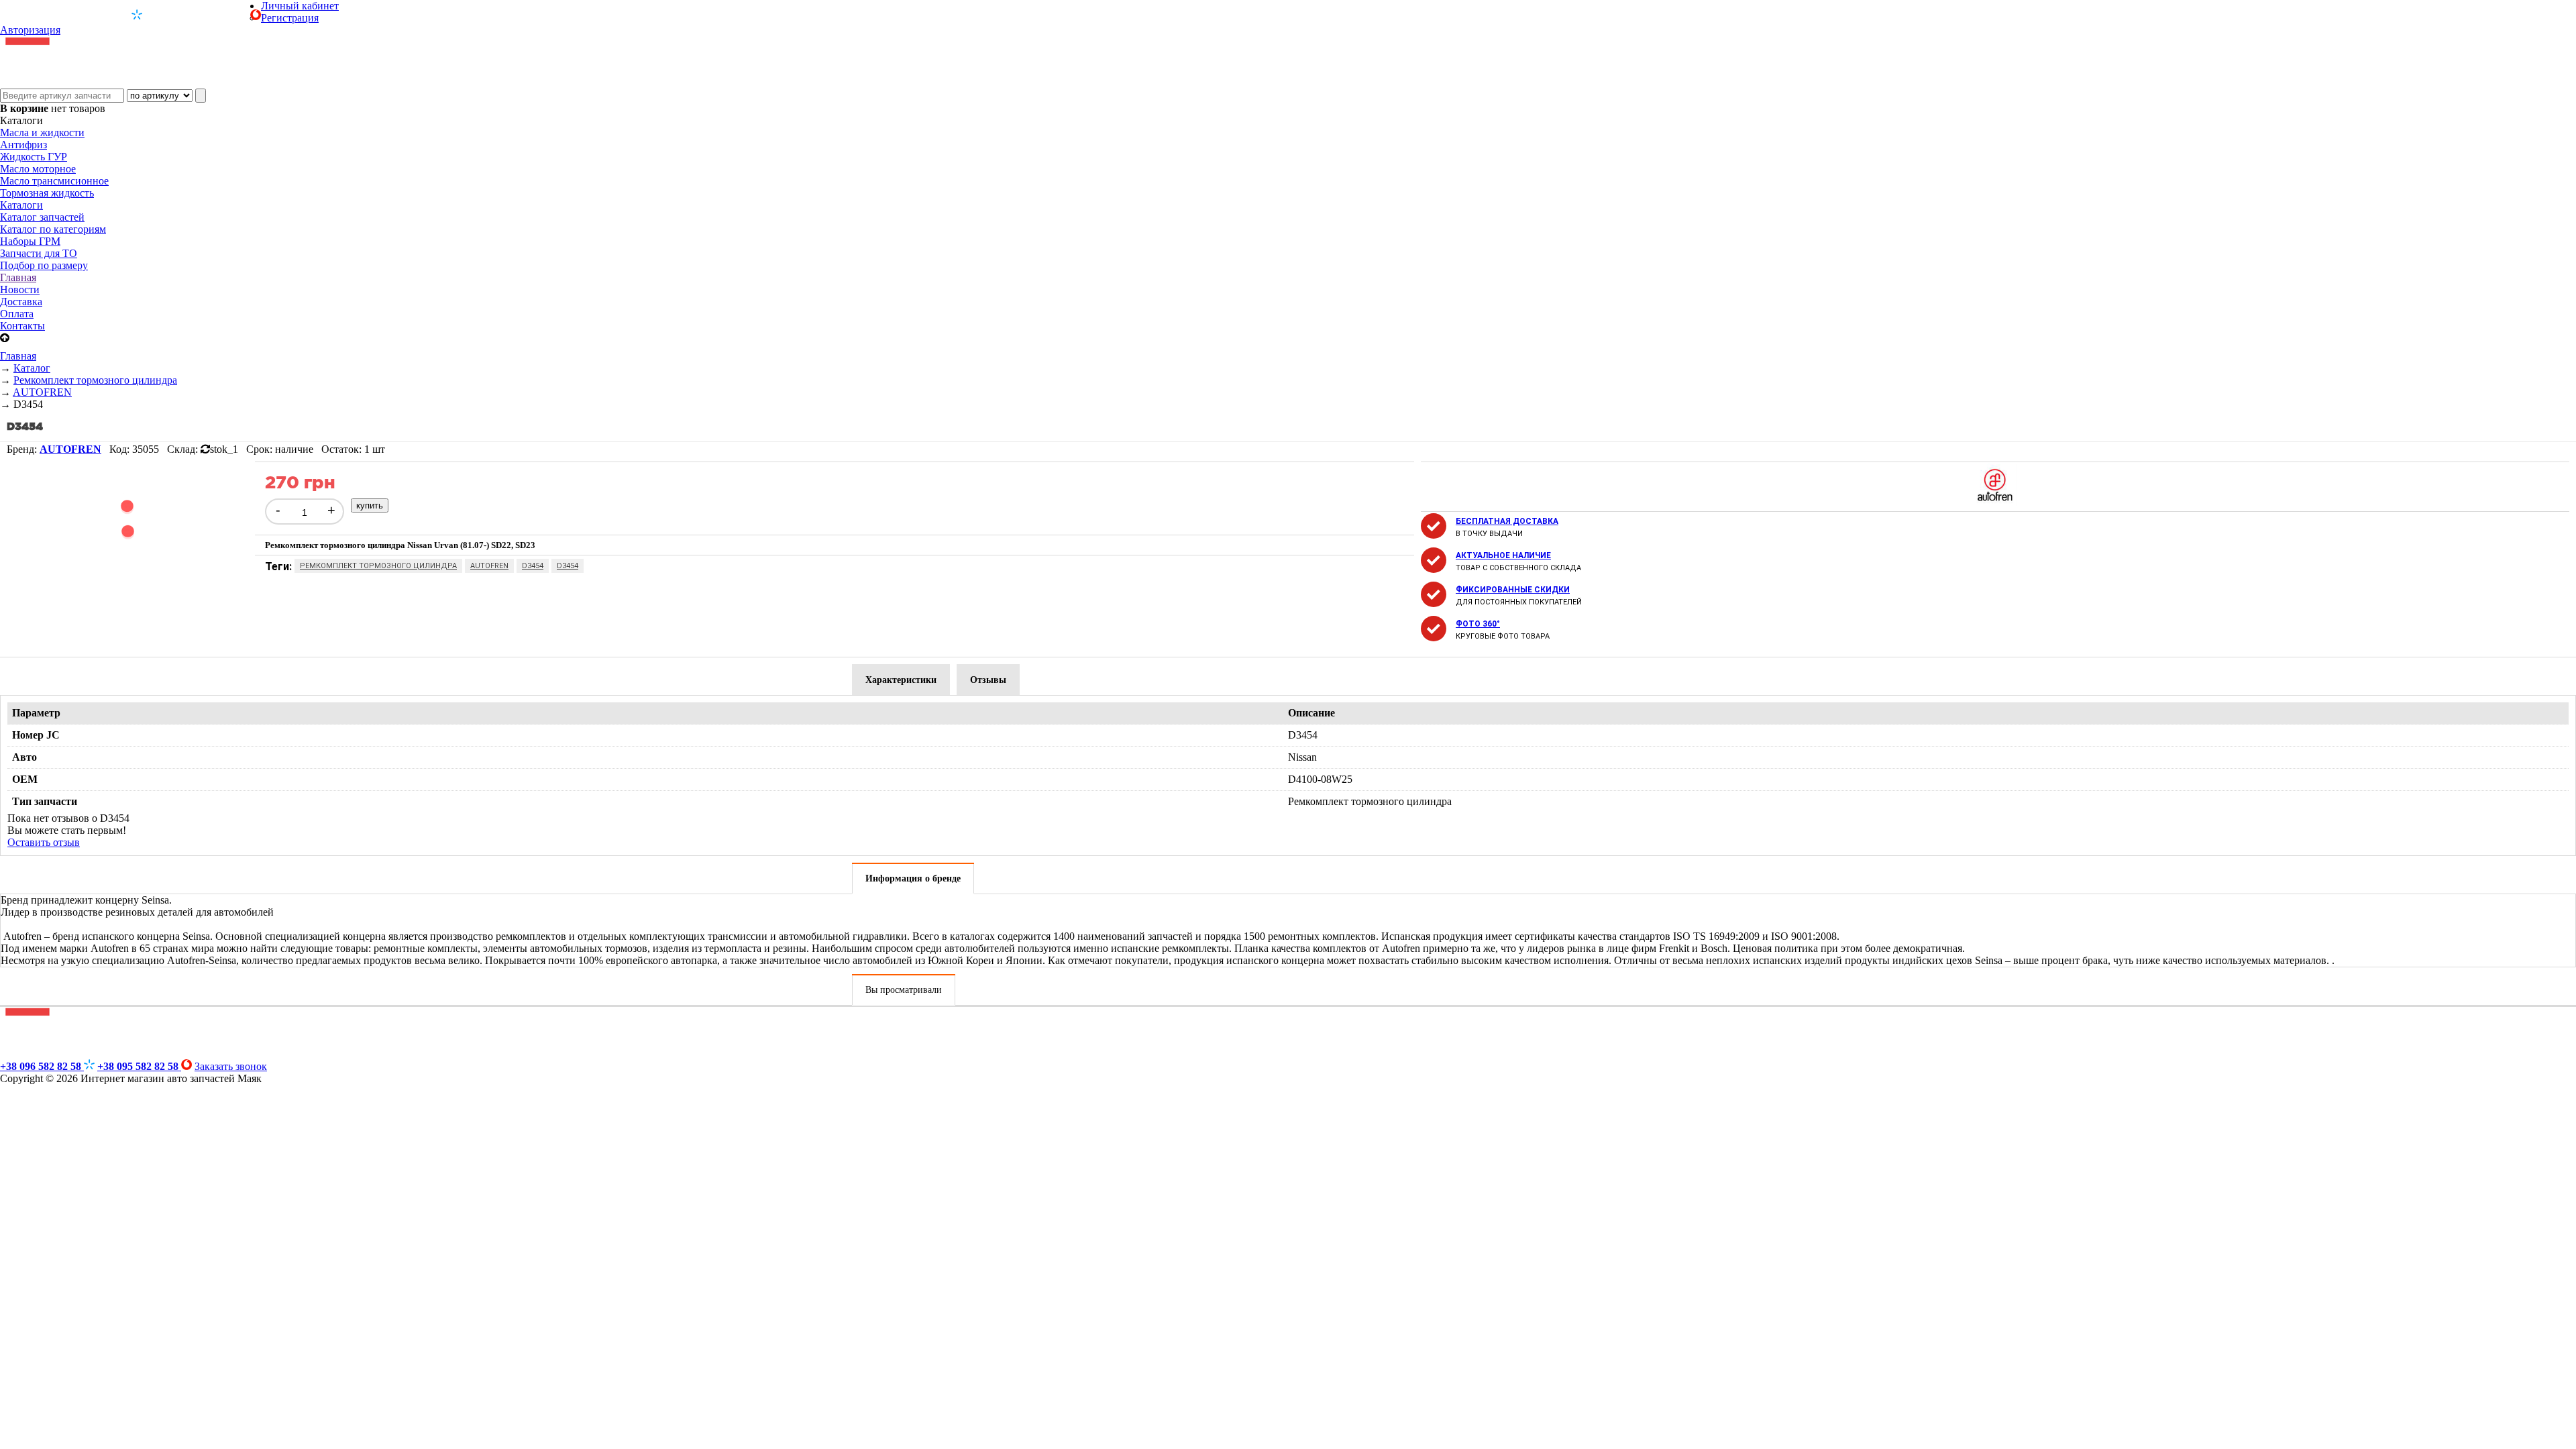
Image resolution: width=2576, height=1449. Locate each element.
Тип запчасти (45, 801)
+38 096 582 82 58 (79, 15)
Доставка (21, 302)
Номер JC (36, 735)
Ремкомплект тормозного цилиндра (378, 566)
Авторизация (30, 30)
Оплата (17, 314)
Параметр (36, 713)
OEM (25, 779)
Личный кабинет (300, 6)
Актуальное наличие (1503, 555)
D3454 (533, 566)
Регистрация (290, 18)
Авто (24, 757)
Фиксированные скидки (1513, 590)
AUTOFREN (489, 566)
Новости (20, 289)
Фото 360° (1478, 624)
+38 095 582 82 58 (198, 15)
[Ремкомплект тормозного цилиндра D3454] (127, 565)
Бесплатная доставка (1507, 521)
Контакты (22, 326)
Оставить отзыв (44, 842)
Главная (18, 277)
